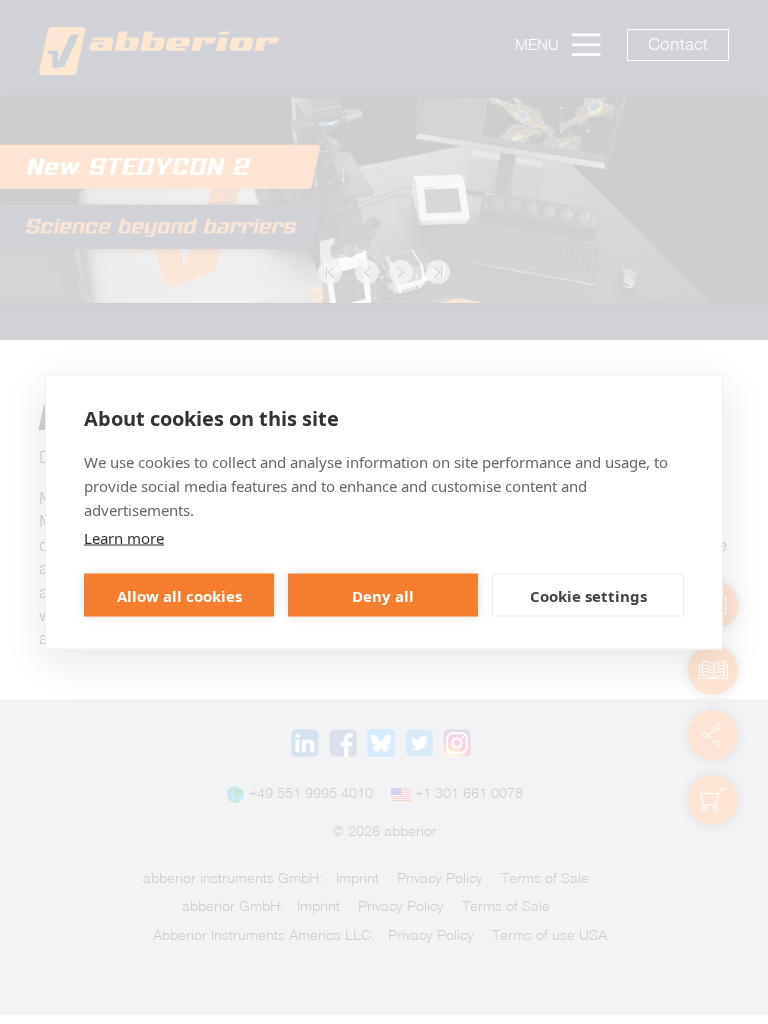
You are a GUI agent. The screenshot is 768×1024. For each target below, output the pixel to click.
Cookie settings (588, 595)
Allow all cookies (179, 595)
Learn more (124, 538)
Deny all (383, 595)
